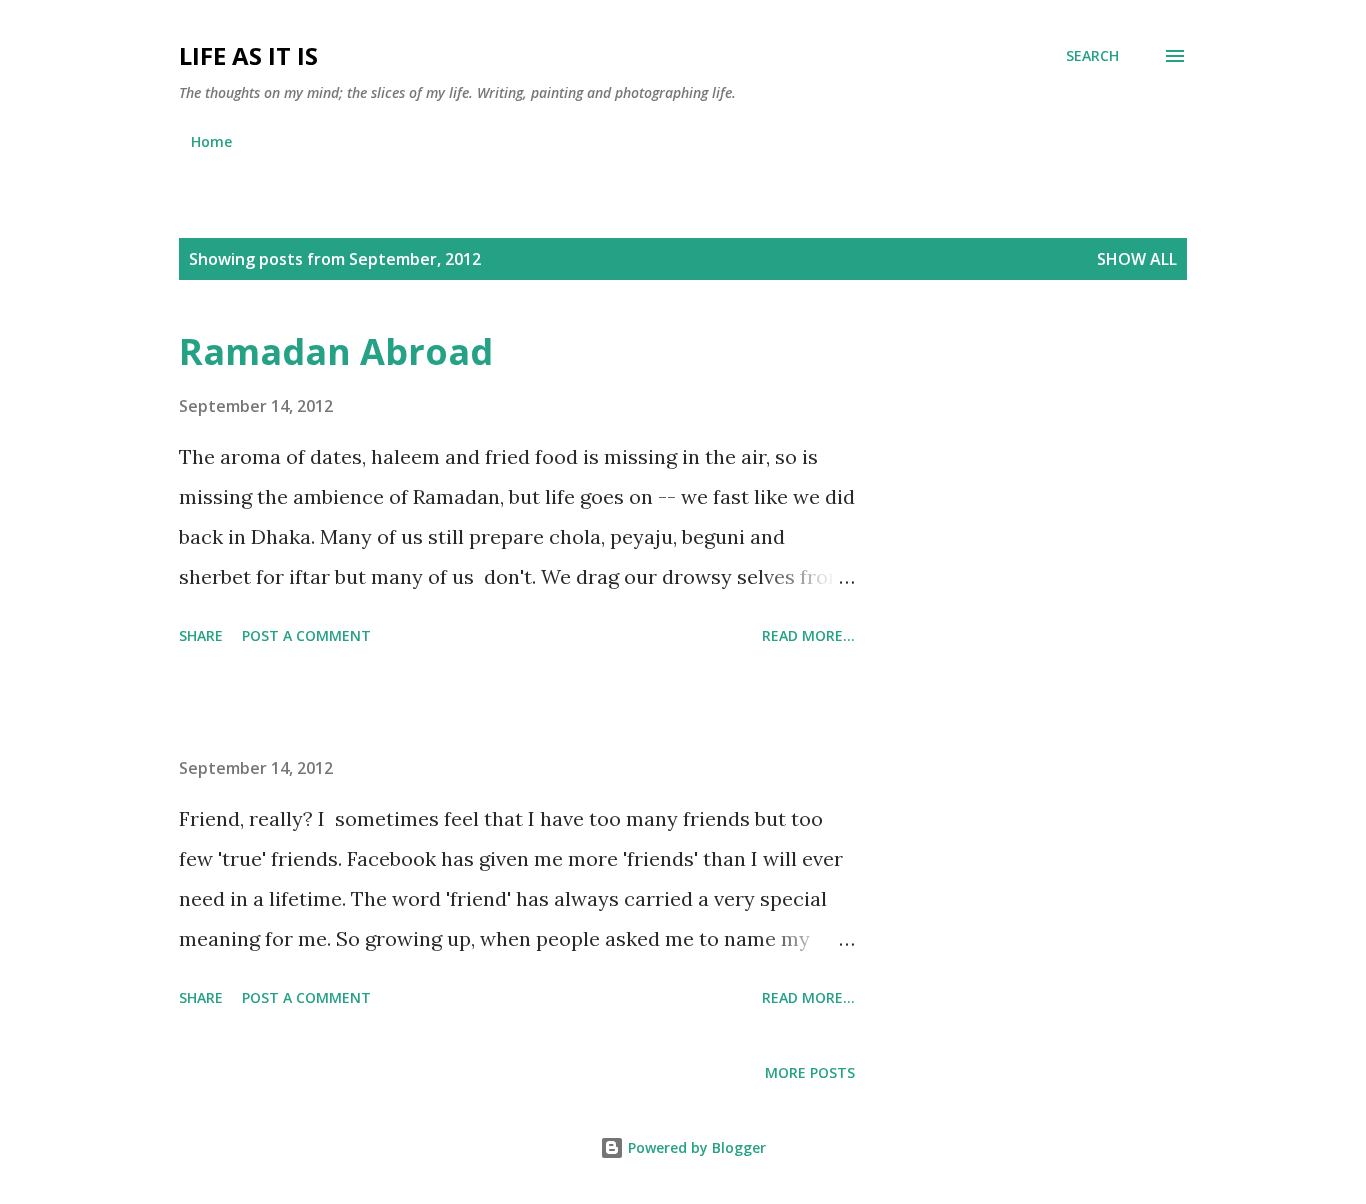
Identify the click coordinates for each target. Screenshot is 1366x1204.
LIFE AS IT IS (248, 55)
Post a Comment (306, 635)
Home (211, 141)
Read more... (808, 635)
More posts (810, 1072)
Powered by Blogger (695, 1147)
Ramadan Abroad (336, 351)
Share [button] (201, 635)
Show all (1137, 259)
